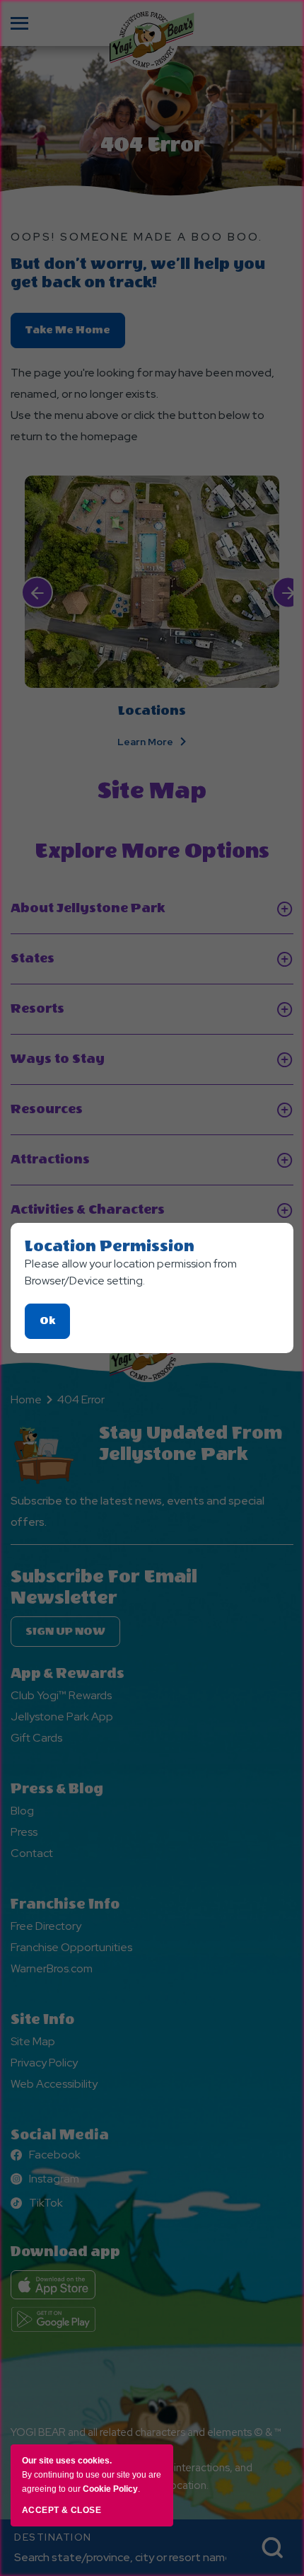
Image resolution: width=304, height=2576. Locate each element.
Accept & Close (62, 2510)
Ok (55, 1327)
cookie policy (110, 2489)
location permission (110, 1246)
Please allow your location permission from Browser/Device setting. (131, 1272)
